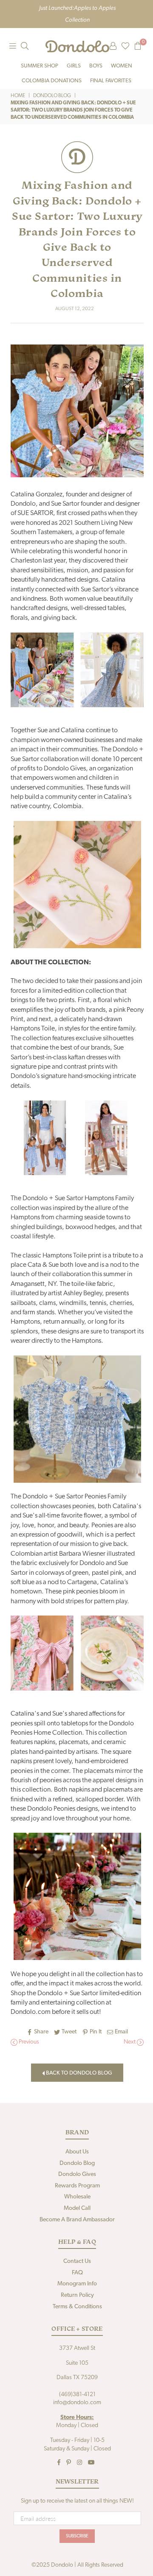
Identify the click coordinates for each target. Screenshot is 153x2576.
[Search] (25, 46)
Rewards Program (77, 2186)
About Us (77, 2152)
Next (130, 2042)
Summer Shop (40, 66)
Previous (28, 2042)
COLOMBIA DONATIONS (52, 81)
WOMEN (122, 66)
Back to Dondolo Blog (78, 2073)
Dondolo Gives (77, 2174)
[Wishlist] (125, 46)
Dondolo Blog (52, 96)
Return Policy (77, 2295)
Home (18, 96)
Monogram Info (77, 2284)
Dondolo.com (31, 2012)
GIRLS (74, 66)
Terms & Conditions (77, 2307)
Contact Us (77, 2261)
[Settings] (113, 46)
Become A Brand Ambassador (77, 2220)
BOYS (96, 66)
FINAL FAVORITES (111, 81)
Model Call (77, 2208)
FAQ (77, 2273)
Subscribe (77, 2536)
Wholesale (77, 2197)
